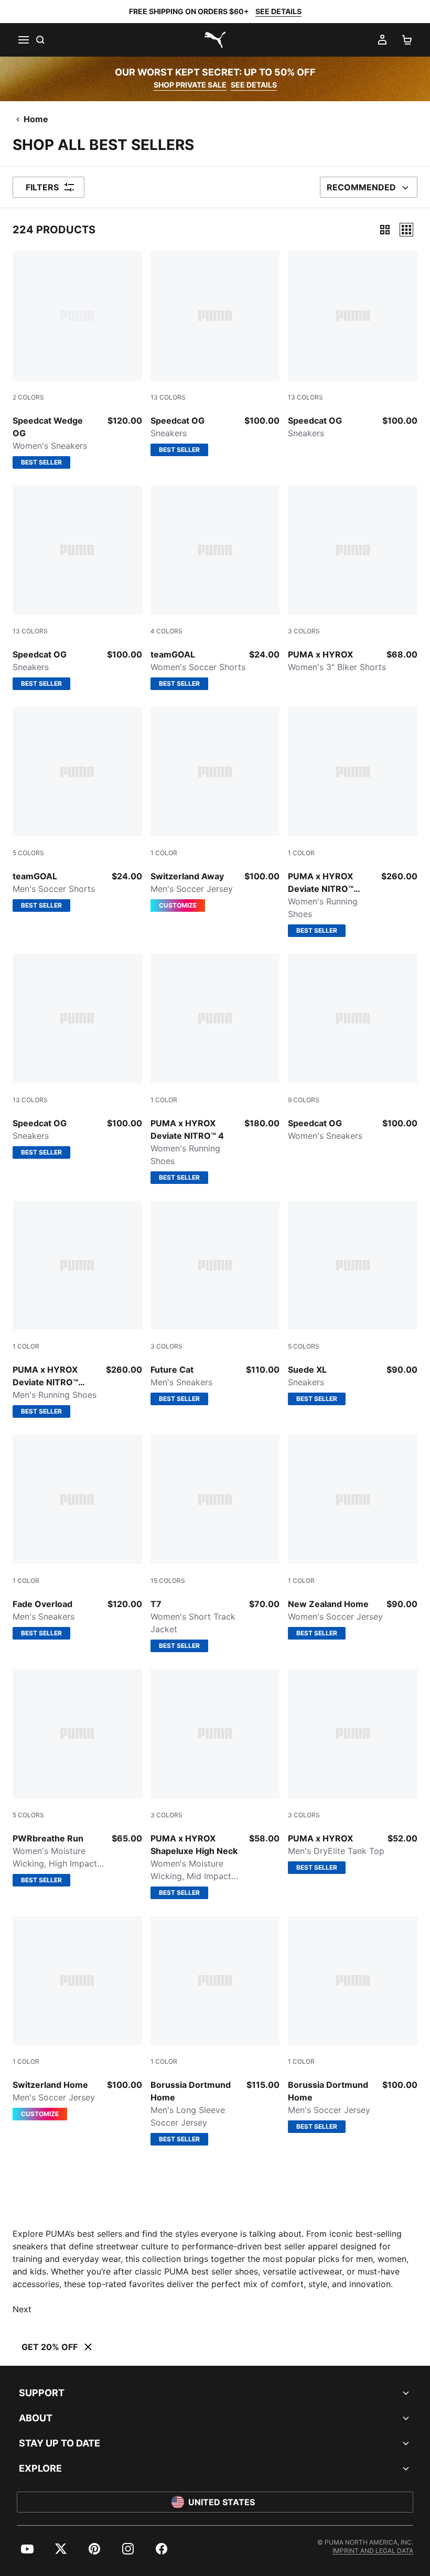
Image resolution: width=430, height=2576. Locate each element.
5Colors (28, 853)
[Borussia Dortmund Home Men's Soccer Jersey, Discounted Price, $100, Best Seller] (353, 2025)
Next (22, 2309)
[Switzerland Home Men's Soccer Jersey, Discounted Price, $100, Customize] (77, 2018)
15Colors (168, 1581)
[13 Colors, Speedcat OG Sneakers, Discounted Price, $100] (353, 345)
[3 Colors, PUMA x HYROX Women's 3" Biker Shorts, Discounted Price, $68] (353, 580)
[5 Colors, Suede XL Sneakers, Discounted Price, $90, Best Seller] (353, 1303)
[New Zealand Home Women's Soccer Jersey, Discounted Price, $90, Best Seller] (353, 1537)
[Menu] (23, 40)
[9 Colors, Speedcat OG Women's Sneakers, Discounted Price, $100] (353, 1048)
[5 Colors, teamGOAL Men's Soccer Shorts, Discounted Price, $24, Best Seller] (77, 809)
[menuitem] (27, 2549)
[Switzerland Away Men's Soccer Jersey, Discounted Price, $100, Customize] (215, 809)
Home (36, 119)
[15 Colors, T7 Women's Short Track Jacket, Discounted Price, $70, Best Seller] (215, 1543)
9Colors (304, 1100)
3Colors (304, 631)
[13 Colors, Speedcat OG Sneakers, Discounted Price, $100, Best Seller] (215, 354)
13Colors (168, 397)
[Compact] (385, 230)
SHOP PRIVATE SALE (190, 85)
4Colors (166, 631)
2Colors (28, 397)
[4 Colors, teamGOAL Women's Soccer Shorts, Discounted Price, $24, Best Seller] (215, 588)
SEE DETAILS (278, 11)
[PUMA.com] (215, 40)
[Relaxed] (406, 230)
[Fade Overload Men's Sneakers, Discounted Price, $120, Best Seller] (77, 1537)
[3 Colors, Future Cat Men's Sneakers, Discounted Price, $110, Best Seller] (215, 1303)
